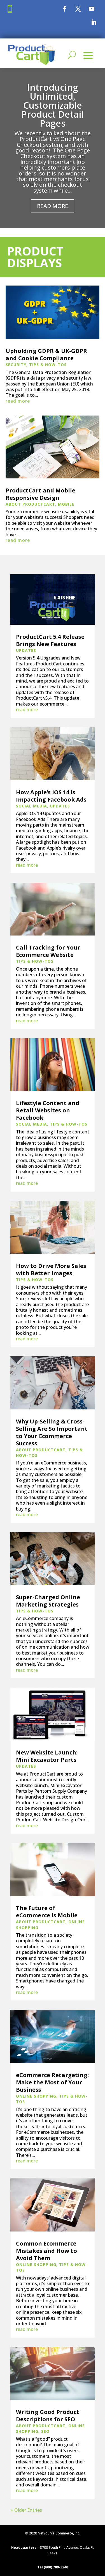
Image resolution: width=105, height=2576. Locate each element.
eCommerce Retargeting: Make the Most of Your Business (52, 2082)
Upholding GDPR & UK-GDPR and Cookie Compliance (46, 354)
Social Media (32, 806)
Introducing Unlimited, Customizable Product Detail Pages (53, 105)
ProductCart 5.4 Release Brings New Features (50, 640)
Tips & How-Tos (48, 365)
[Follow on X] (78, 9)
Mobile (66, 504)
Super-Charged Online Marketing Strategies (48, 1601)
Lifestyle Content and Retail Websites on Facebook (48, 1110)
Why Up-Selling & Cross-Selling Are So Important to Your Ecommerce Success (52, 1432)
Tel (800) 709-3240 (53, 2567)
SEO (45, 2431)
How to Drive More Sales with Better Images (51, 1269)
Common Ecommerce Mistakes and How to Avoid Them (46, 2251)
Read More (53, 206)
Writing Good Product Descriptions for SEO (48, 2416)
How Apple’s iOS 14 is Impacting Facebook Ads (51, 796)
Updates (26, 650)
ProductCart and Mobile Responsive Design (40, 494)
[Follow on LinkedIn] (94, 22)
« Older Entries (26, 2510)
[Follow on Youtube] (92, 9)
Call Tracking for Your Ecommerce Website (48, 951)
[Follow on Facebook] (65, 9)
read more (18, 401)
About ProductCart (30, 504)
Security (16, 365)
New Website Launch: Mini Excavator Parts (47, 1756)
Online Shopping (36, 2096)
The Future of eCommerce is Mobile (47, 1912)
